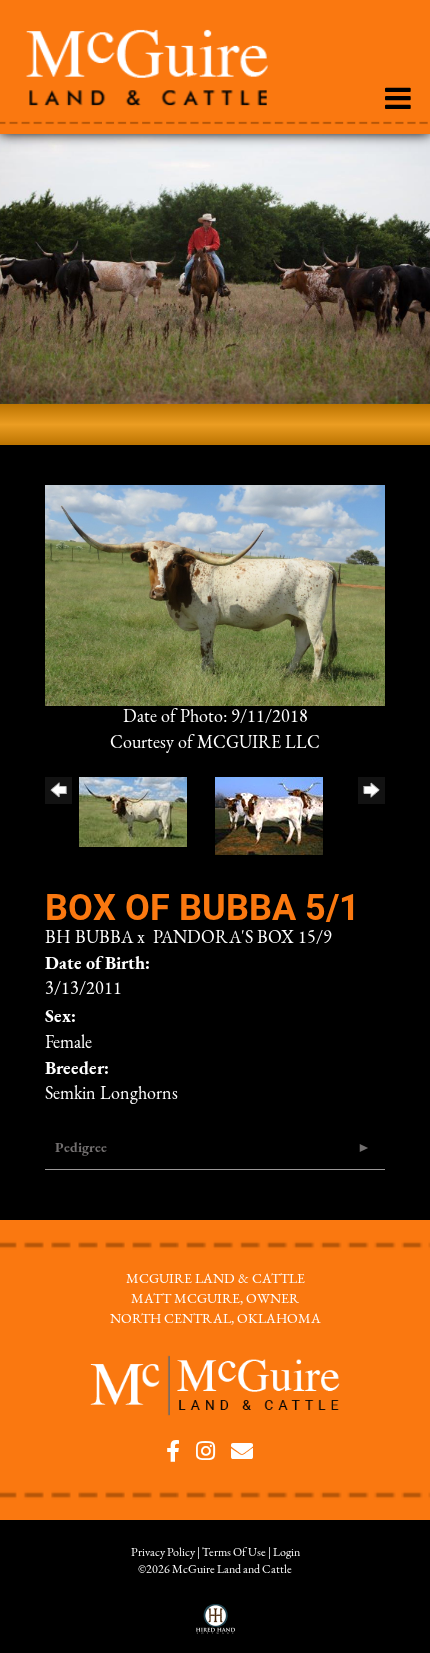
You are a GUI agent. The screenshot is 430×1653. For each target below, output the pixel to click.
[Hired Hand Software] (215, 1626)
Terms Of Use (234, 1553)
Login (286, 1553)
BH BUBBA (89, 939)
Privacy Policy (163, 1553)
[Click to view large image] (215, 595)
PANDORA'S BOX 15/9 (242, 939)
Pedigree (81, 1148)
